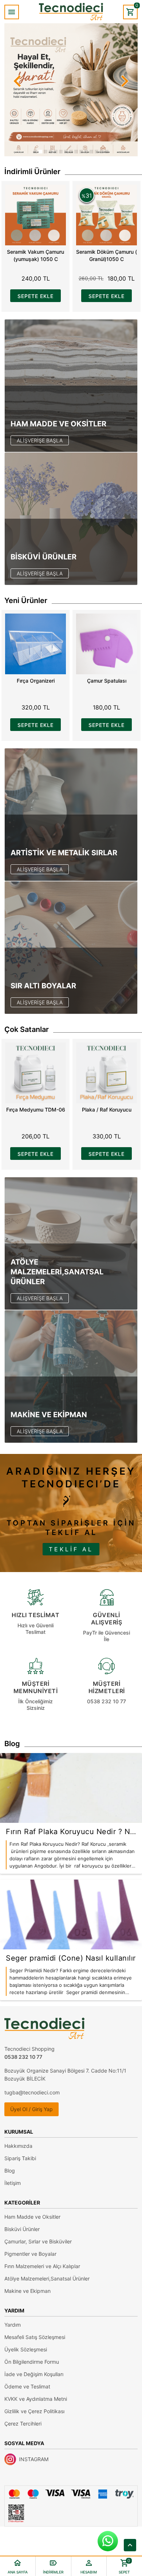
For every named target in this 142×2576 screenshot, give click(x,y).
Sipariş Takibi (20, 2158)
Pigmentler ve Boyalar (30, 2254)
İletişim (13, 2183)
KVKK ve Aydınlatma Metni (36, 2399)
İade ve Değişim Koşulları (34, 2374)
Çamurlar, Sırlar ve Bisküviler (38, 2241)
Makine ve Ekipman (27, 2291)
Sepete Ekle (35, 296)
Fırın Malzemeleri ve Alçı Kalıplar (42, 2266)
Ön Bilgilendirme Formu (32, 2362)
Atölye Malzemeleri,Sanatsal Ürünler (47, 2278)
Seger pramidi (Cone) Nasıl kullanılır (71, 1958)
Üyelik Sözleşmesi (26, 2349)
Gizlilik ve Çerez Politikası (34, 2411)
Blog (10, 2171)
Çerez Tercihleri (23, 2424)
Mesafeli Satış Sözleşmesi (35, 2337)
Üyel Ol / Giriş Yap (31, 2109)
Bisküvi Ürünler (22, 2229)
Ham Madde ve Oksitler (32, 2217)
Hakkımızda (18, 2146)
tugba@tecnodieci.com (32, 2092)
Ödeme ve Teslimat (27, 2386)
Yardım (13, 2325)
